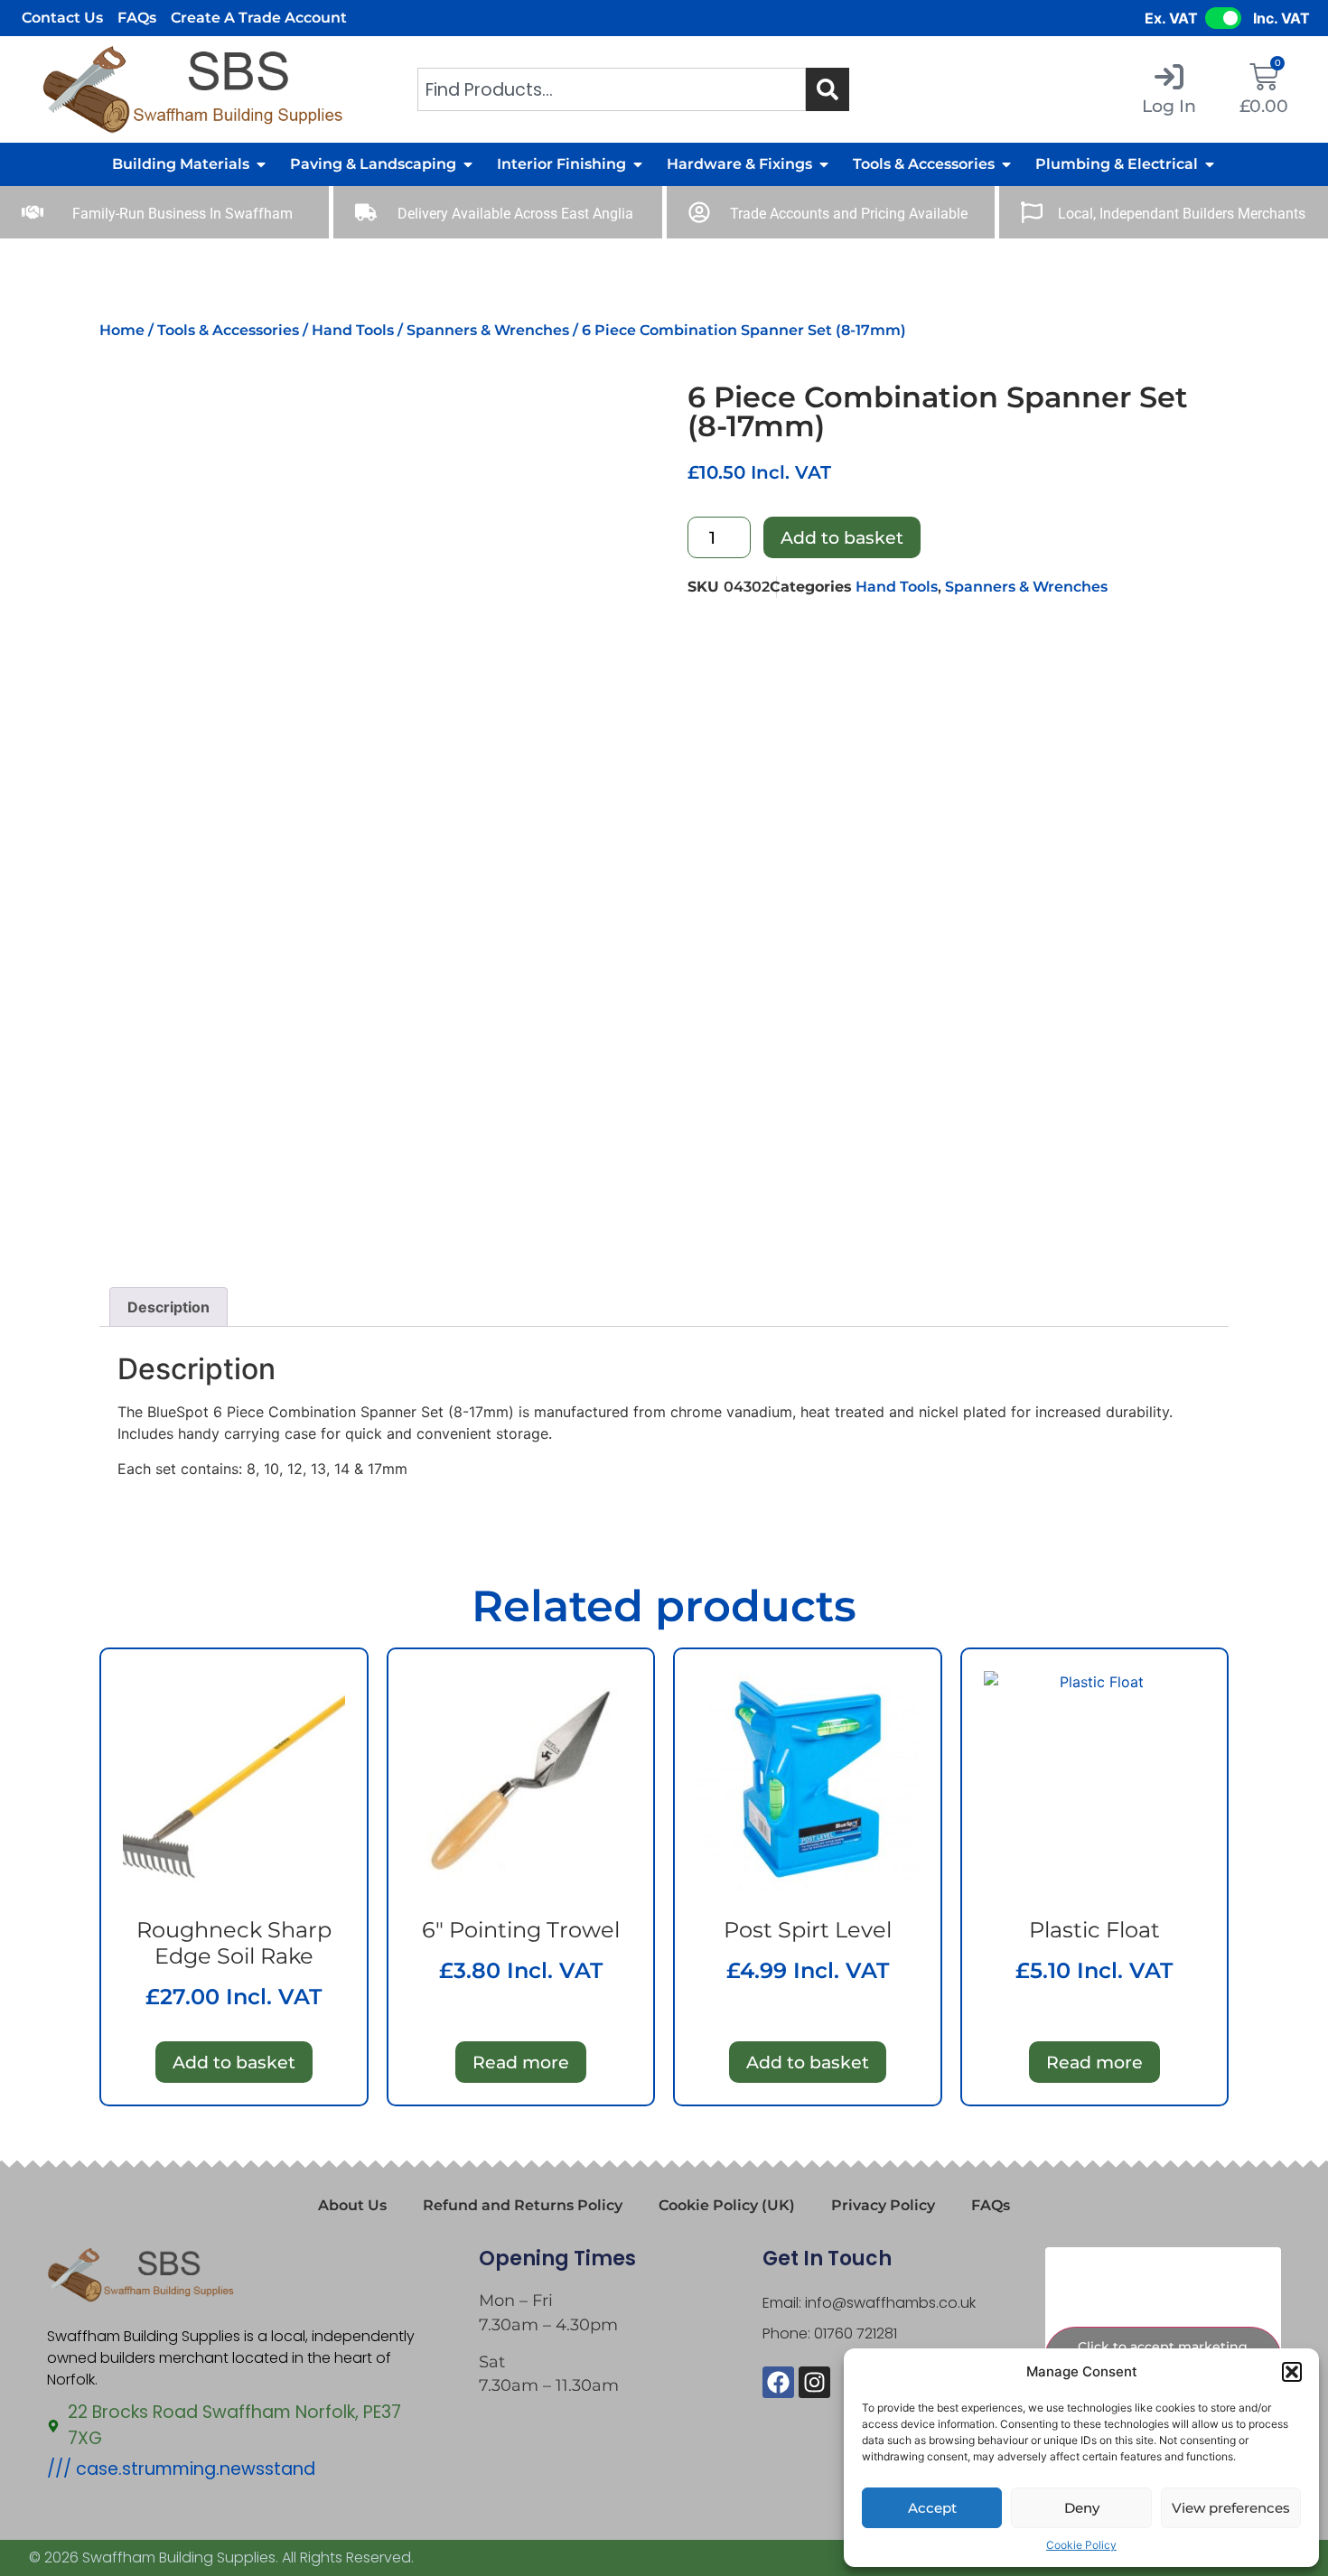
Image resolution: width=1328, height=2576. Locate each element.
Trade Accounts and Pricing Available (849, 214)
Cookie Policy (1081, 2545)
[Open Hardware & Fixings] (824, 164)
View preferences (1231, 2508)
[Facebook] (778, 2382)
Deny (1082, 2508)
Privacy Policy (883, 2205)
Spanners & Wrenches (488, 330)
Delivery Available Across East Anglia (515, 214)
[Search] (828, 89)
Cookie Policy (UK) (727, 2205)
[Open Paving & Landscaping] (468, 164)
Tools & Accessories (228, 330)
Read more (521, 2062)
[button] (1292, 2372)
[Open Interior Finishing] (638, 164)
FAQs (137, 18)
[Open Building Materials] (261, 164)
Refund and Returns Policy (523, 2205)
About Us (352, 2205)
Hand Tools (353, 330)
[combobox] (612, 89)
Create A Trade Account (259, 18)
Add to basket (842, 537)
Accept (932, 2508)
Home (122, 330)
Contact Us (62, 18)
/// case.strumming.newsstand (181, 2469)
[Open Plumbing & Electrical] (1210, 164)
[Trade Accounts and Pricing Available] (699, 212)
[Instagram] (814, 2382)
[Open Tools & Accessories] (1006, 164)
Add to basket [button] (234, 2062)
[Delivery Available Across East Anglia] (366, 212)
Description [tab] (168, 1307)
